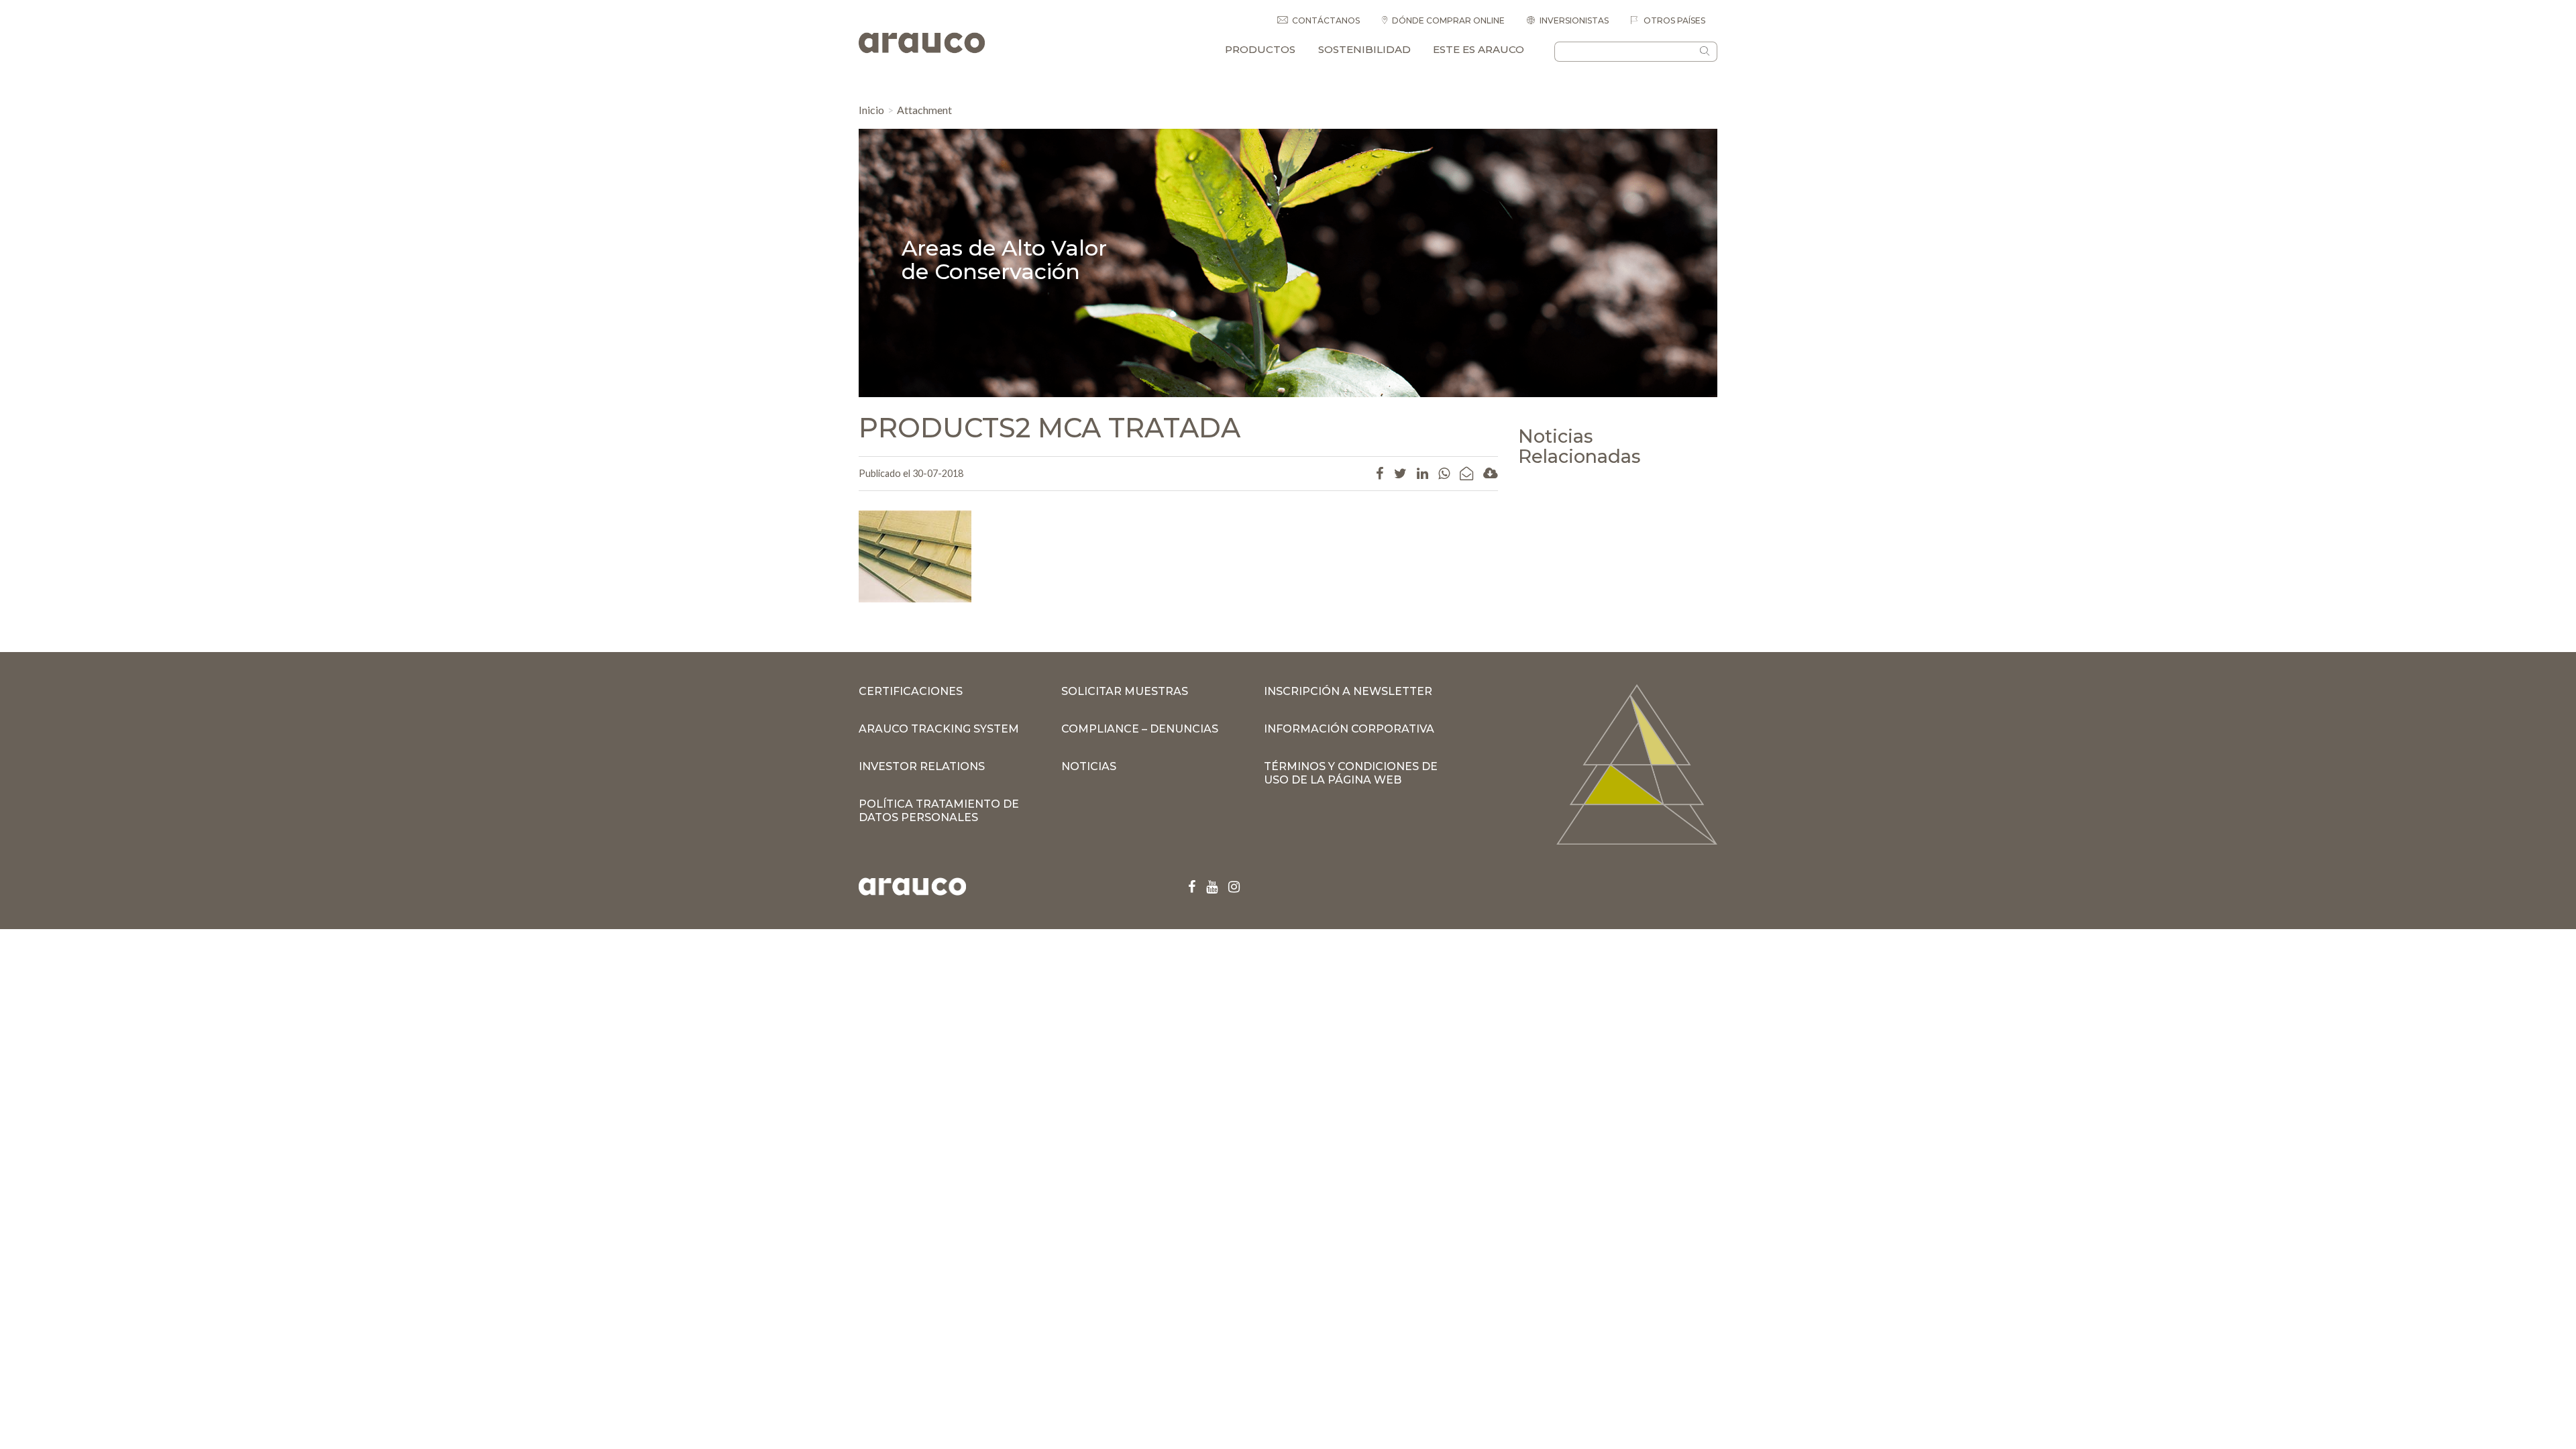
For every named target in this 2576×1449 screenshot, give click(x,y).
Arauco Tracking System (939, 729)
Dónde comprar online (1448, 20)
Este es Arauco (1479, 49)
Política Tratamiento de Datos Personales (939, 811)
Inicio (871, 110)
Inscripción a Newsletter (1348, 691)
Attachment (924, 110)
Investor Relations (922, 766)
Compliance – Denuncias (1140, 729)
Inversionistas (1574, 20)
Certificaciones (911, 691)
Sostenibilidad (1364, 49)
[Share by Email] (1466, 473)
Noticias (1089, 766)
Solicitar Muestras (1125, 691)
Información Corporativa (1349, 729)
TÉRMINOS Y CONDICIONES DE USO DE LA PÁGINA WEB (1351, 773)
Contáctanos (1326, 20)
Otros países (1673, 20)
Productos (1260, 49)
